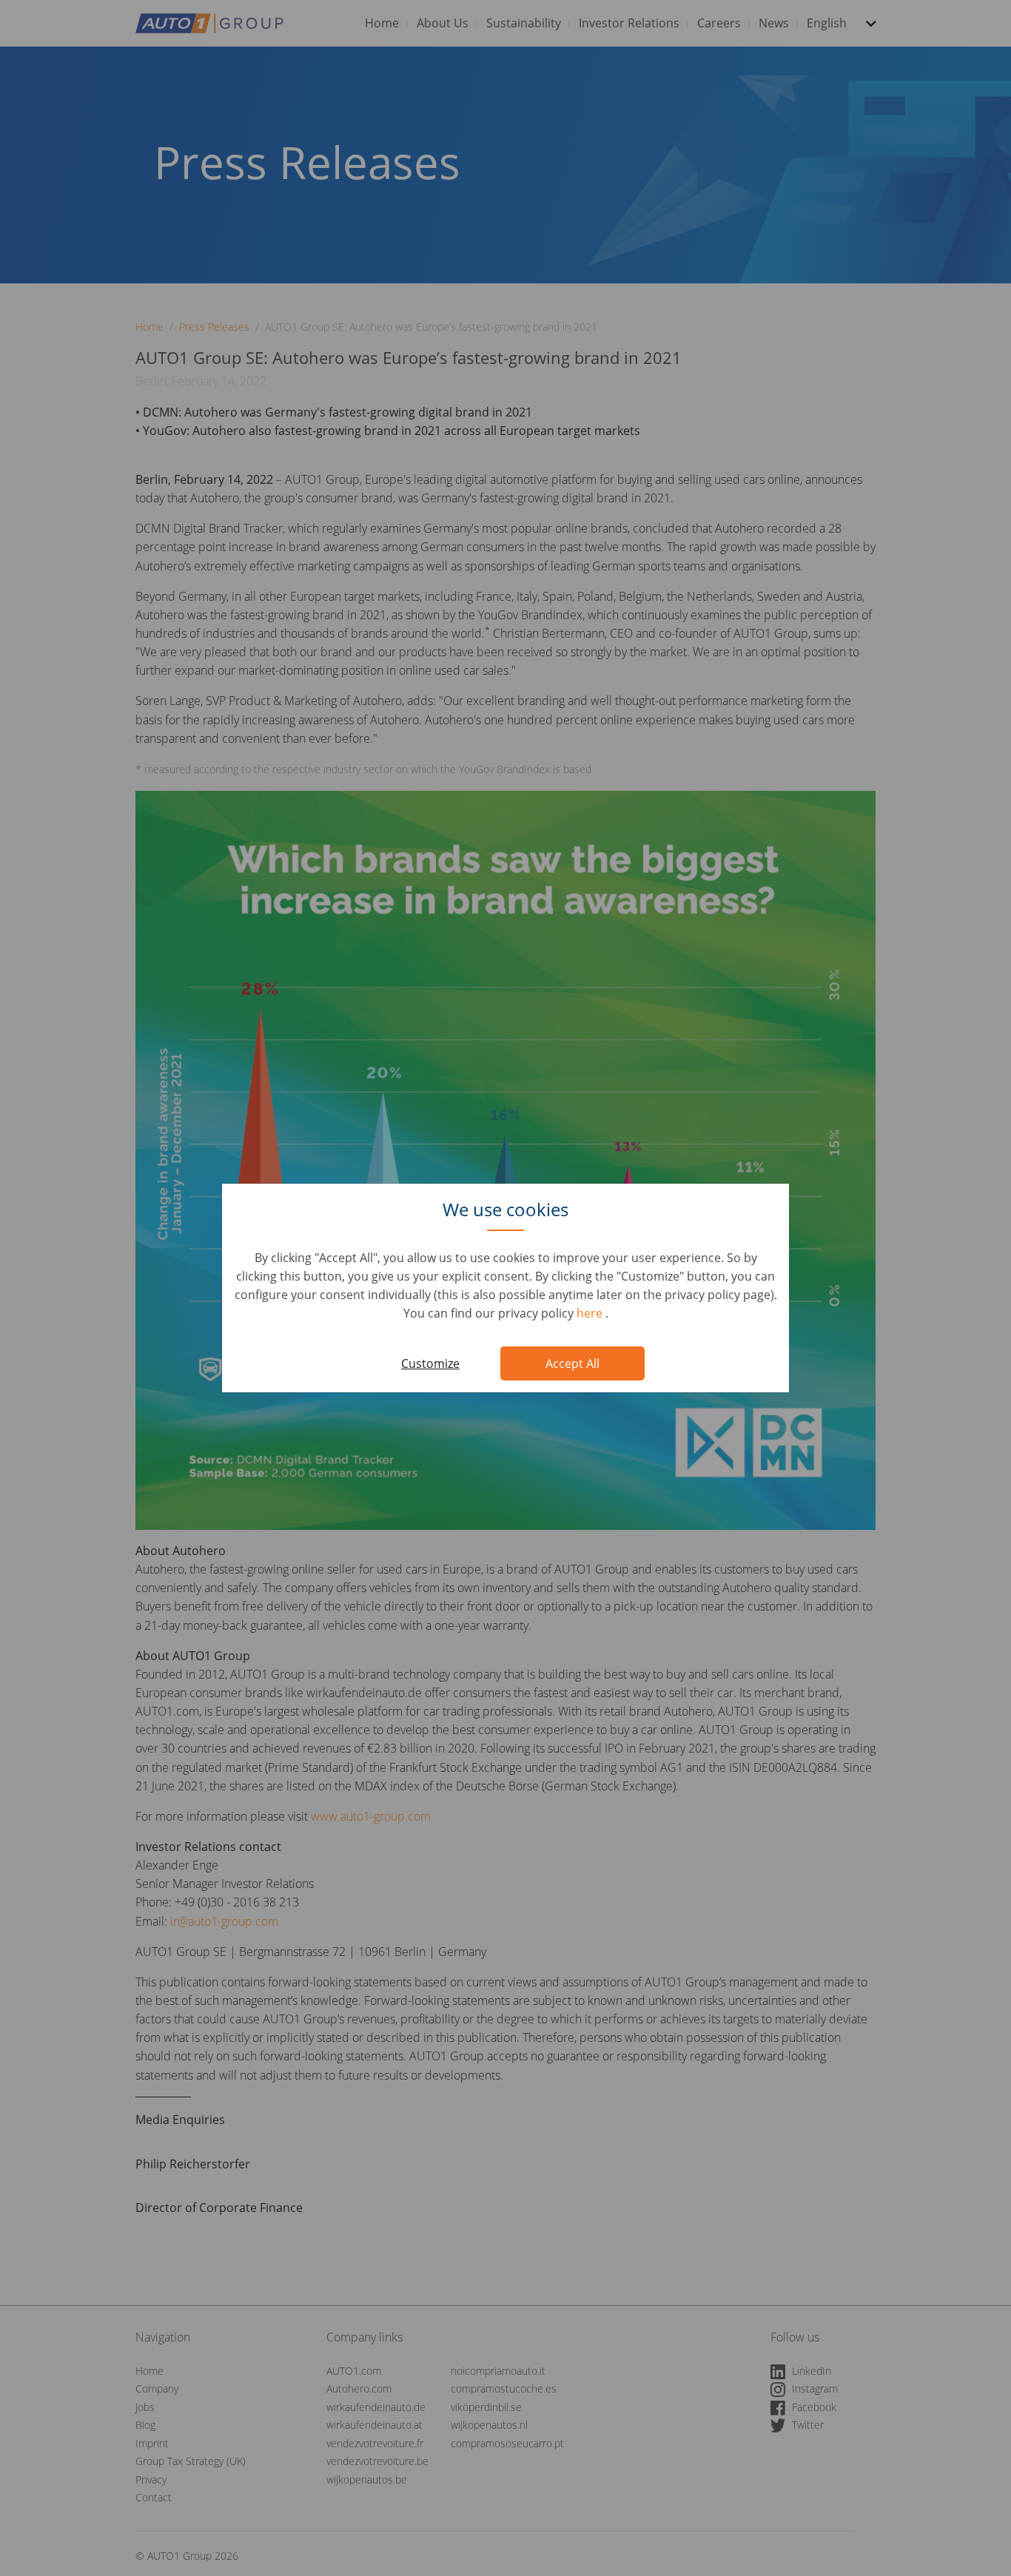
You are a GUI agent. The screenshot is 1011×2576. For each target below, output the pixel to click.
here (591, 1313)
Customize (430, 1363)
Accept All (572, 1363)
